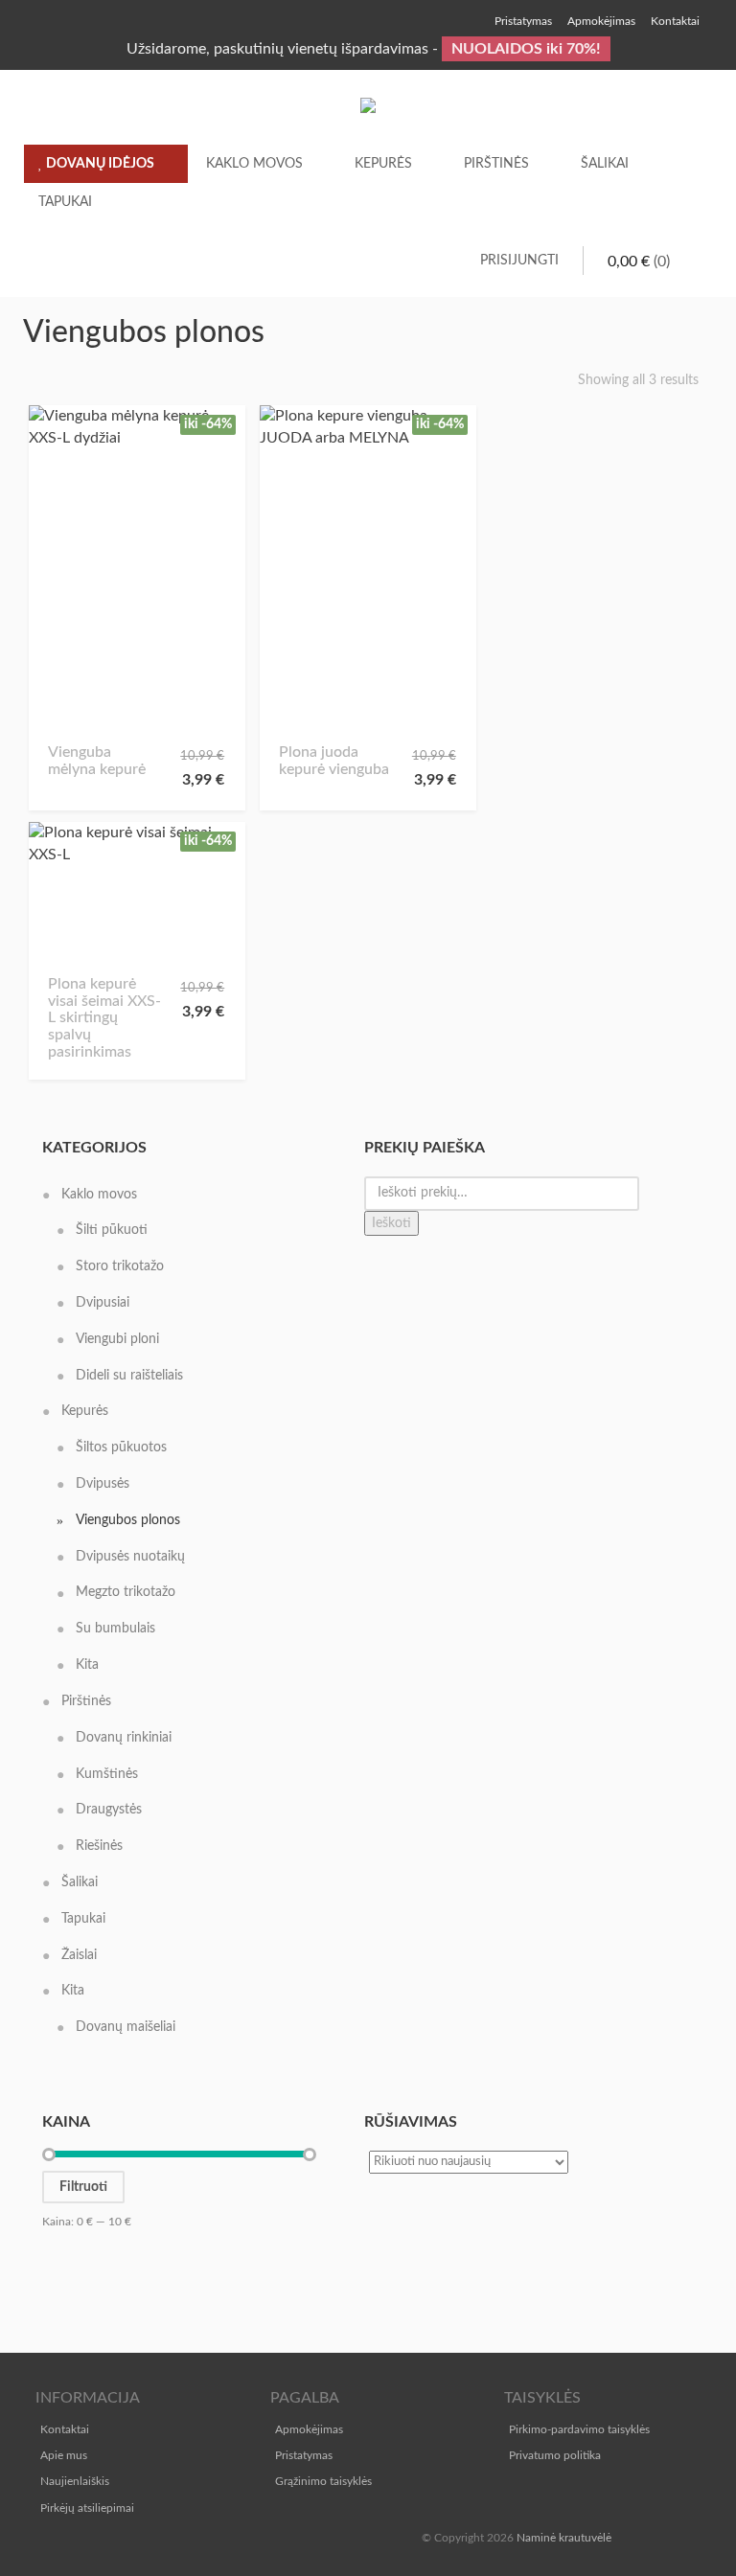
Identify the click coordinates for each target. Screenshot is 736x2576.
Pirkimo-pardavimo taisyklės (579, 2429)
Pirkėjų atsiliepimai (87, 2508)
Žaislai (79, 1955)
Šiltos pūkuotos (121, 1448)
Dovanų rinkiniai (124, 1738)
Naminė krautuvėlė (564, 2538)
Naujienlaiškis (75, 2481)
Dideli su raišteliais (129, 1376)
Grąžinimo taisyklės (323, 2481)
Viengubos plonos (128, 1520)
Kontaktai (65, 2429)
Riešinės (99, 1846)
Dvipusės (103, 1484)
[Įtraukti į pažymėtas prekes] (69, 716)
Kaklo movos (254, 164)
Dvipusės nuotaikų (130, 1557)
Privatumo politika (555, 2455)
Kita (87, 1665)
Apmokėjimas (309, 2429)
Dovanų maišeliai (126, 2027)
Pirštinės (496, 164)
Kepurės (383, 164)
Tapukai (65, 202)
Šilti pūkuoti (112, 1230)
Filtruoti (83, 2187)
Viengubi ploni (117, 1339)
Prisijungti (519, 261)
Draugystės (109, 1810)
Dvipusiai (103, 1303)
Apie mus (64, 2455)
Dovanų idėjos (99, 164)
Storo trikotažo (120, 1266)
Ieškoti (391, 1223)
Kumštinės (107, 1774)
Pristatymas (304, 2455)
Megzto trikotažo (126, 1592)
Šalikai (605, 164)
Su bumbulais (115, 1629)
